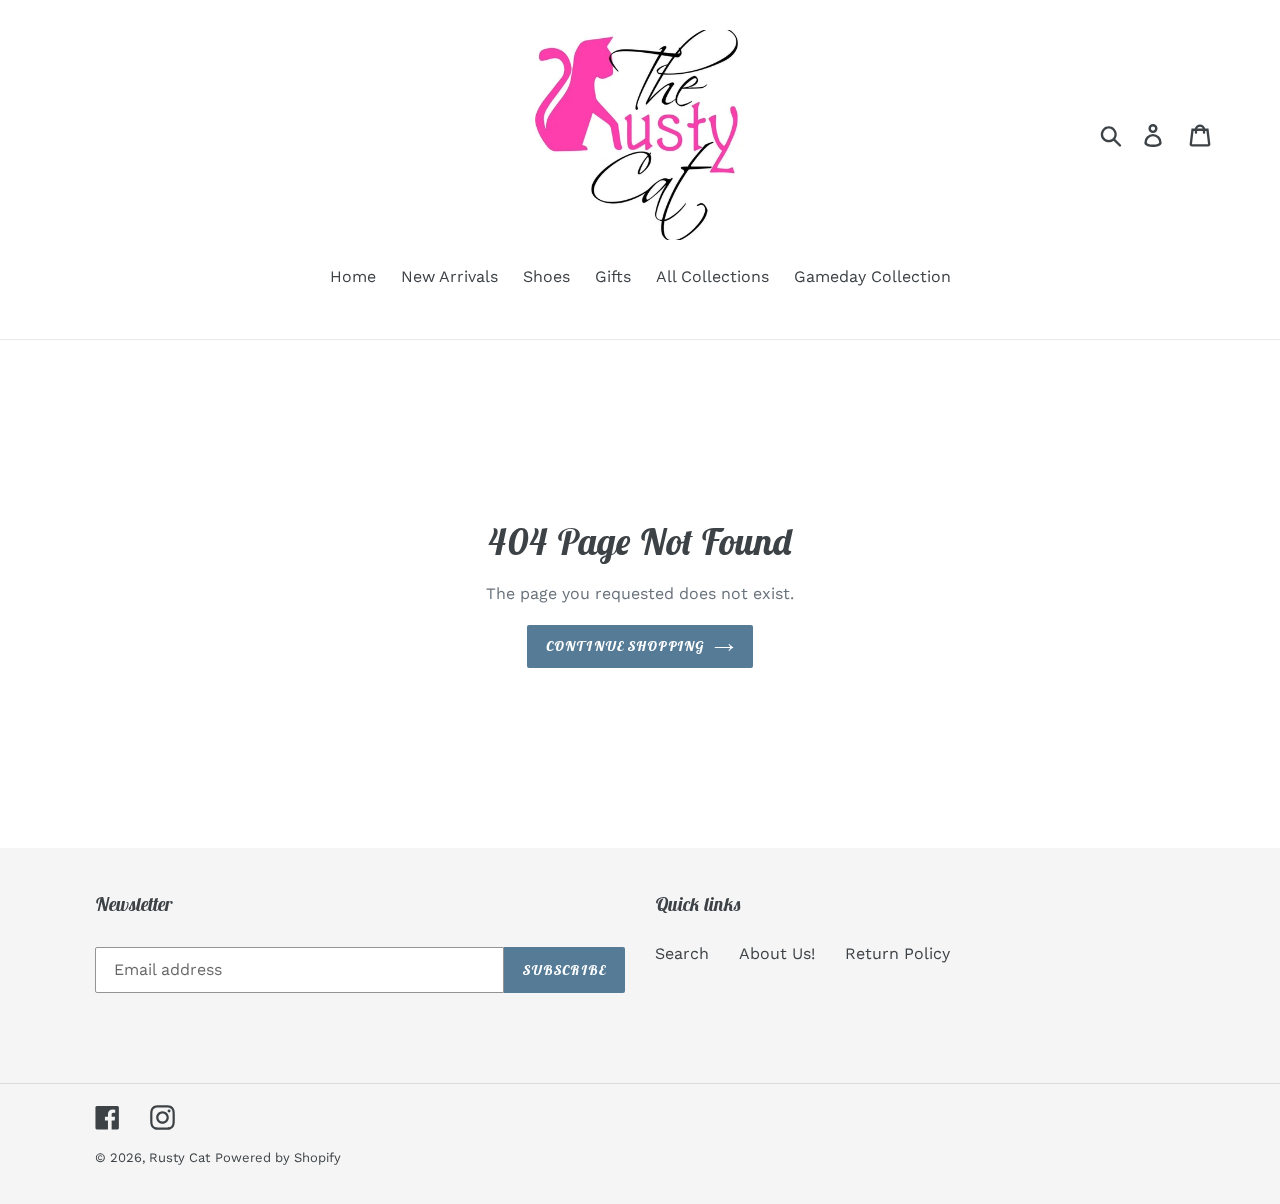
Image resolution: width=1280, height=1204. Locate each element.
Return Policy (897, 953)
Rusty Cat (179, 1157)
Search (682, 953)
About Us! (777, 953)
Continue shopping (625, 646)
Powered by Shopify (278, 1157)
